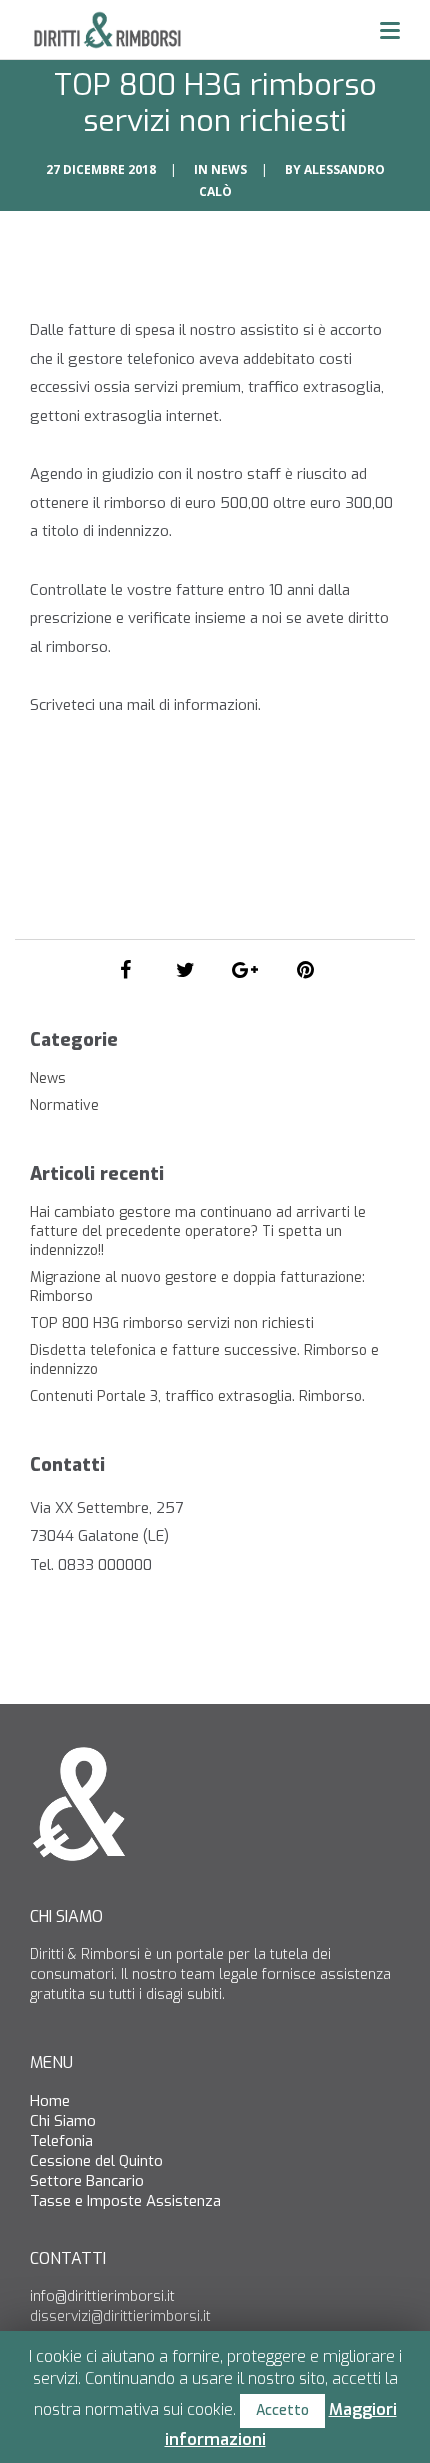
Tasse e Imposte (86, 2201)
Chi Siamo (63, 2121)
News (229, 169)
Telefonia (61, 2141)
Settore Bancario (87, 2181)
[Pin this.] (305, 970)
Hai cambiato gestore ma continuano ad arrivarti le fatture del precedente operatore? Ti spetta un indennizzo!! (198, 1231)
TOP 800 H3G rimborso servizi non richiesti (172, 1323)
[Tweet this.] (185, 970)
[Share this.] (125, 970)
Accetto (282, 2410)
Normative (64, 1105)
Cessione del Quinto (96, 2161)
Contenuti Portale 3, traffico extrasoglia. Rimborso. (197, 1396)
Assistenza (183, 2201)
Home (50, 2101)
